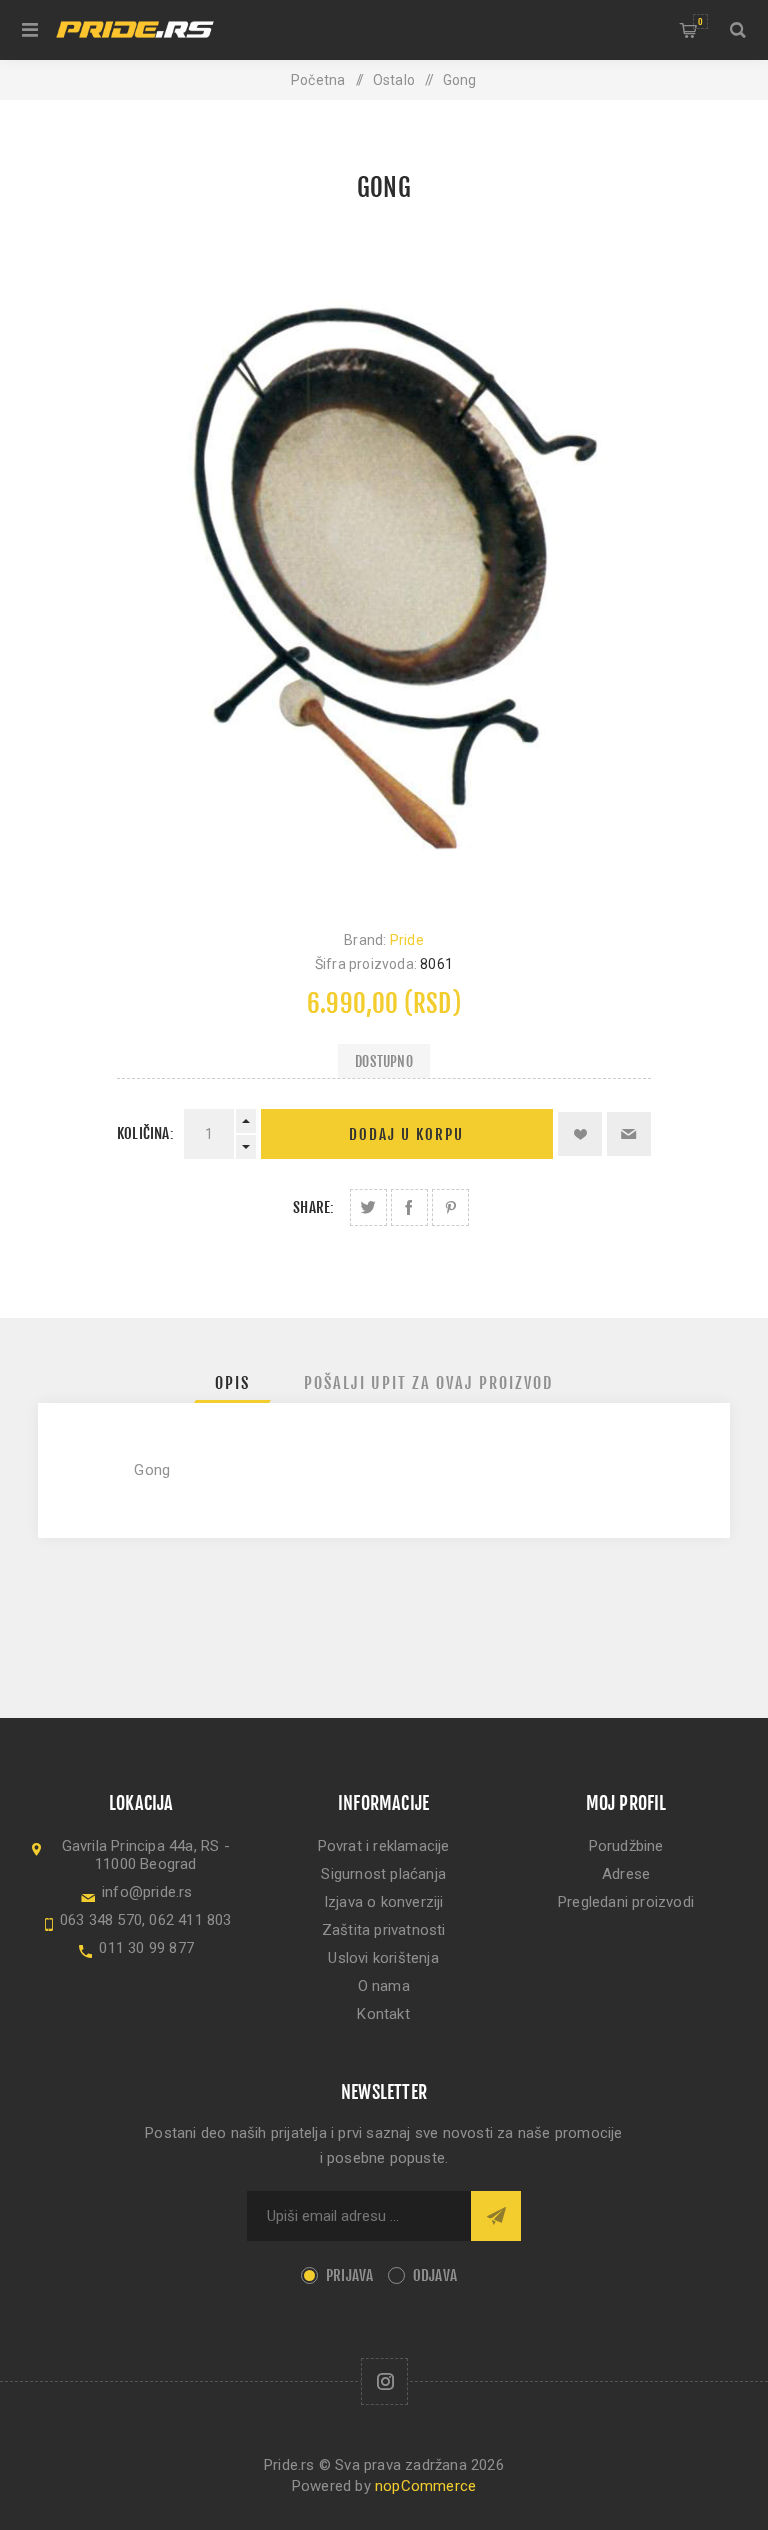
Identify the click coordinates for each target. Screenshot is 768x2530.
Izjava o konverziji (384, 1902)
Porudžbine (626, 1846)
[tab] (232, 1383)
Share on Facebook (409, 1207)
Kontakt (383, 2014)
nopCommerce (425, 2486)
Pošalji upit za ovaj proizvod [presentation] (428, 1383)
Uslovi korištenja (383, 1958)
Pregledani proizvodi (626, 1902)
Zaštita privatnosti (384, 1930)
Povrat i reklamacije (384, 1846)
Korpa (700, 21)
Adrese (626, 1874)
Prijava (349, 2275)
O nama (384, 1986)
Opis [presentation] (232, 1383)
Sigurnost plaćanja (383, 1874)
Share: (313, 1207)
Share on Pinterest (450, 1207)
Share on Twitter (368, 1207)
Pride (407, 940)
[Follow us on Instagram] (384, 2381)
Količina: (145, 1133)
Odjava (435, 2275)
